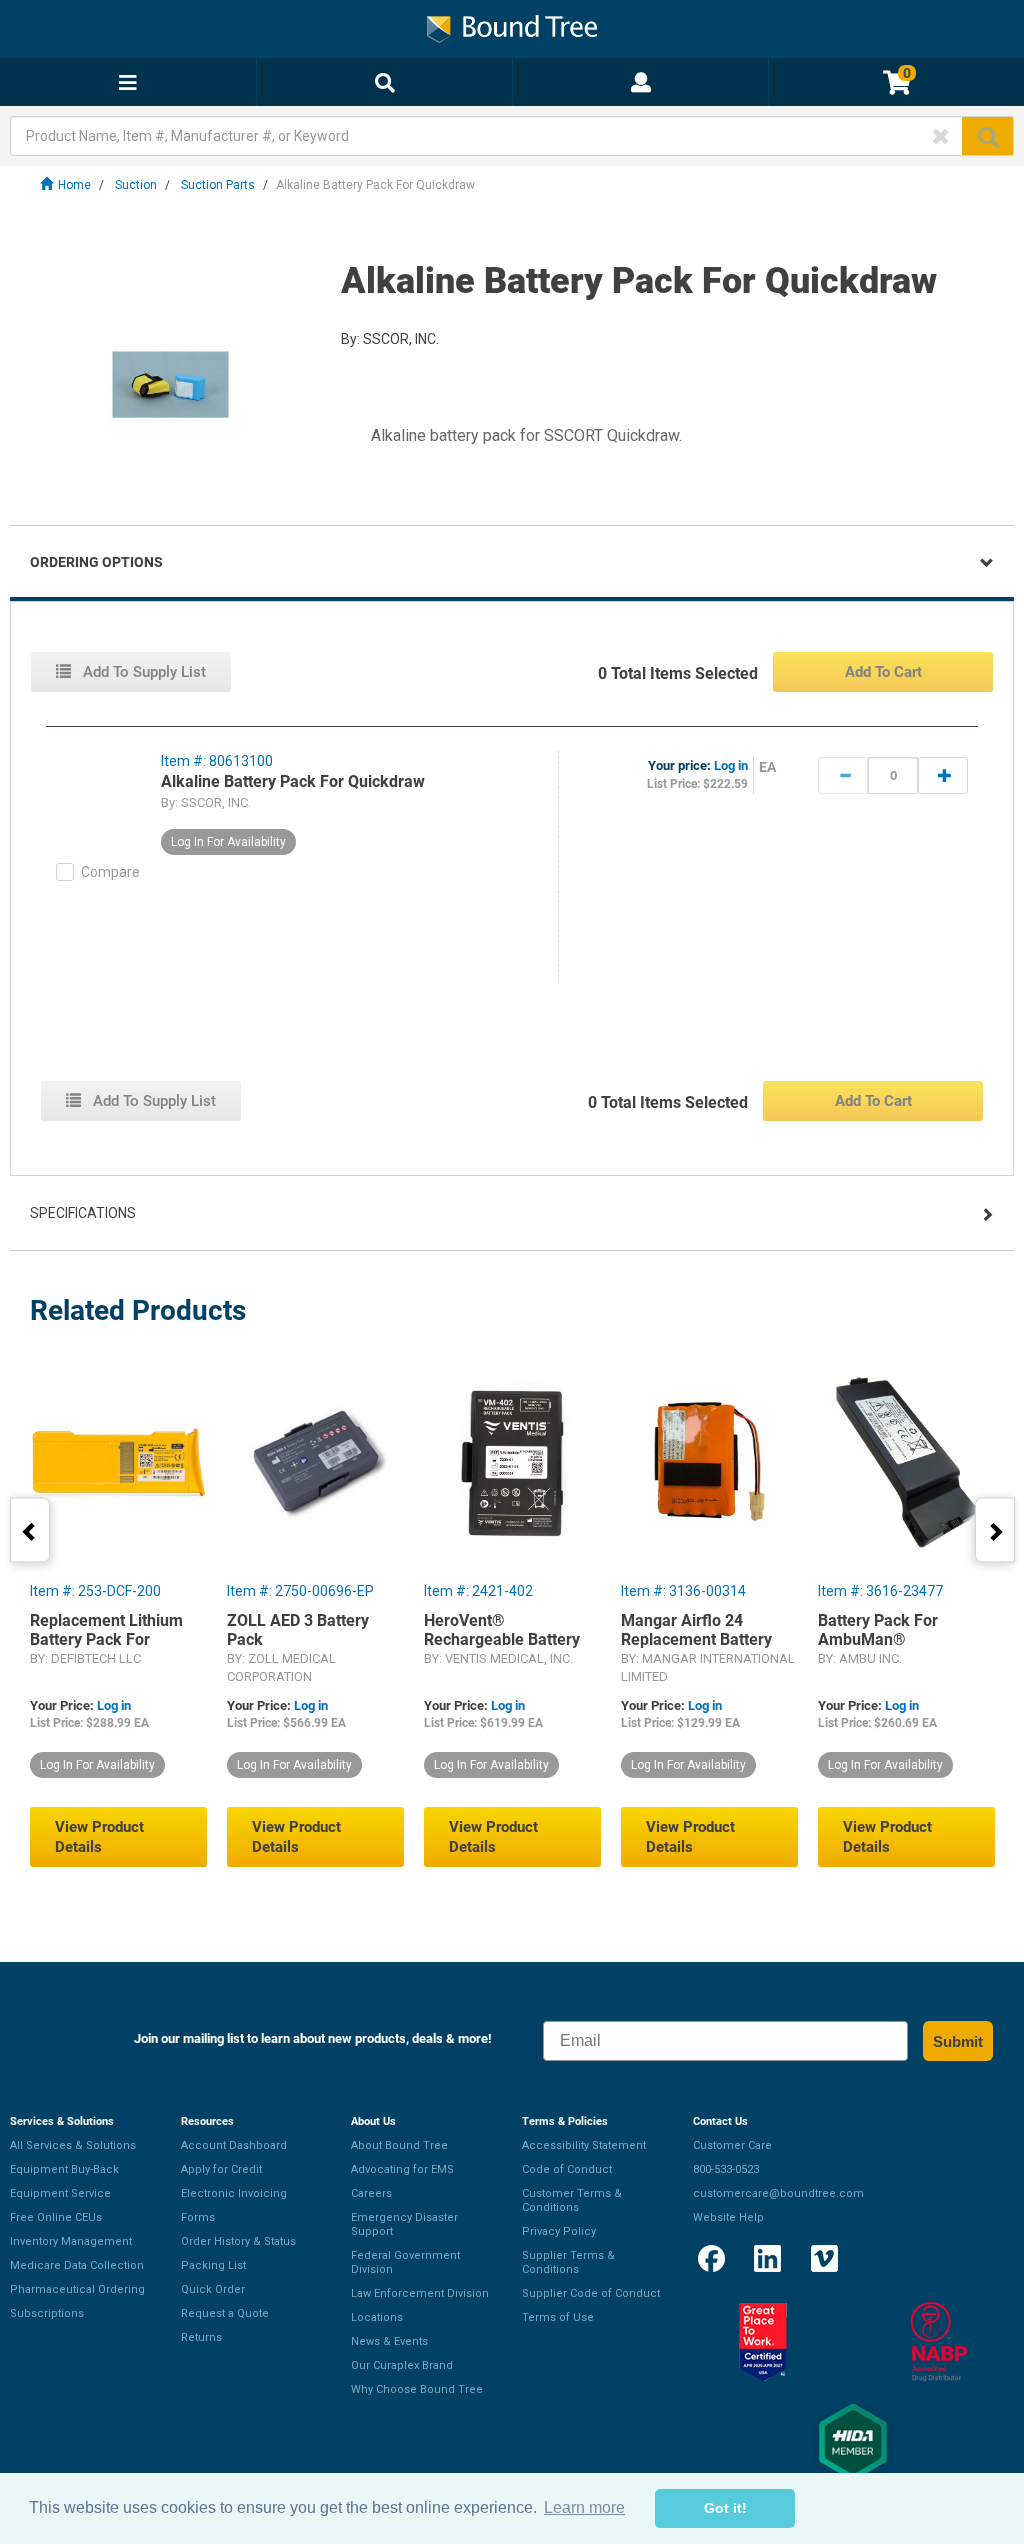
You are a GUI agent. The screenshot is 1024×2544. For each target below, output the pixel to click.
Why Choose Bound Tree (417, 2389)
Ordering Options (96, 562)
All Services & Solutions (73, 2145)
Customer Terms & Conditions (572, 2200)
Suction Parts (218, 185)
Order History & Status (238, 2241)
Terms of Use (558, 2317)
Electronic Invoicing (234, 2193)
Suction (136, 185)
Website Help (728, 2217)
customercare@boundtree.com (778, 2193)
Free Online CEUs (56, 2217)
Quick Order (213, 2289)
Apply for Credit (221, 2169)
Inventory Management (71, 2241)
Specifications (83, 1213)
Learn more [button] (584, 2507)
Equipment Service (60, 2193)
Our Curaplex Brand (402, 2365)
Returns (201, 2337)
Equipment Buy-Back (64, 2169)
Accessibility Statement (584, 2145)
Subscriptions (47, 2313)
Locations (377, 2317)
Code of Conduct (567, 2169)
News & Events (389, 2341)
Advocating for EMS (402, 2169)
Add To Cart (883, 672)
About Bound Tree (399, 2145)
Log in (731, 765)
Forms (198, 2217)
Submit (958, 2041)
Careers (371, 2193)
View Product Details (99, 1837)
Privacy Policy (559, 2231)
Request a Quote (225, 2313)
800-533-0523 (726, 2169)
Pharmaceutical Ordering (77, 2289)
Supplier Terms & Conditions (568, 2262)
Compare (110, 872)
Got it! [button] (725, 2508)
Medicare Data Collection (77, 2265)
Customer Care (732, 2145)
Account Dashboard (234, 2145)
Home (74, 185)
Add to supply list (142, 672)
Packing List (213, 2265)
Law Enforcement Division (420, 2293)
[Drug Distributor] (938, 2342)
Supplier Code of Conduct (591, 2293)
